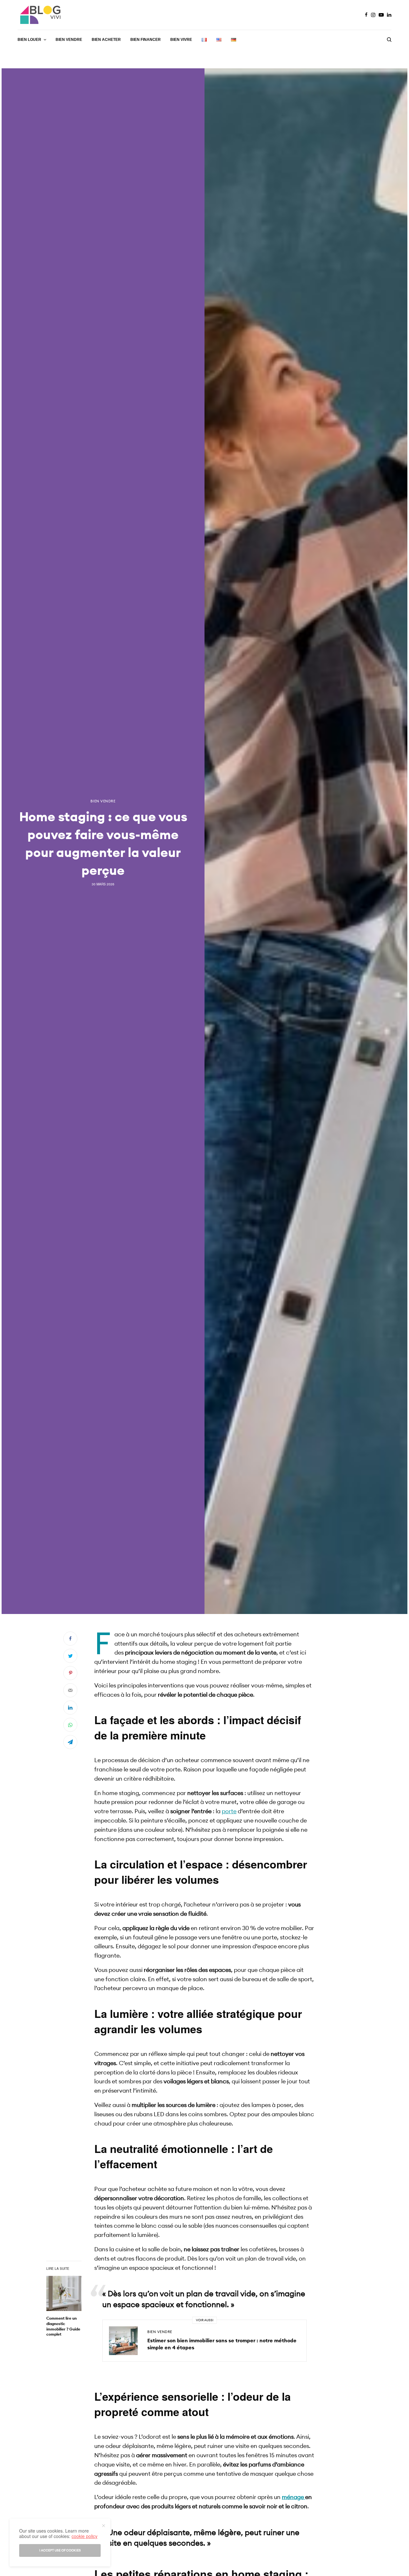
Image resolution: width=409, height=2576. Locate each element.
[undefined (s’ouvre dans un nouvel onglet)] (305, 2497)
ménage (293, 2497)
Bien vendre (103, 801)
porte (229, 1811)
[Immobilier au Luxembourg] (41, 15)
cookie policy (85, 2536)
